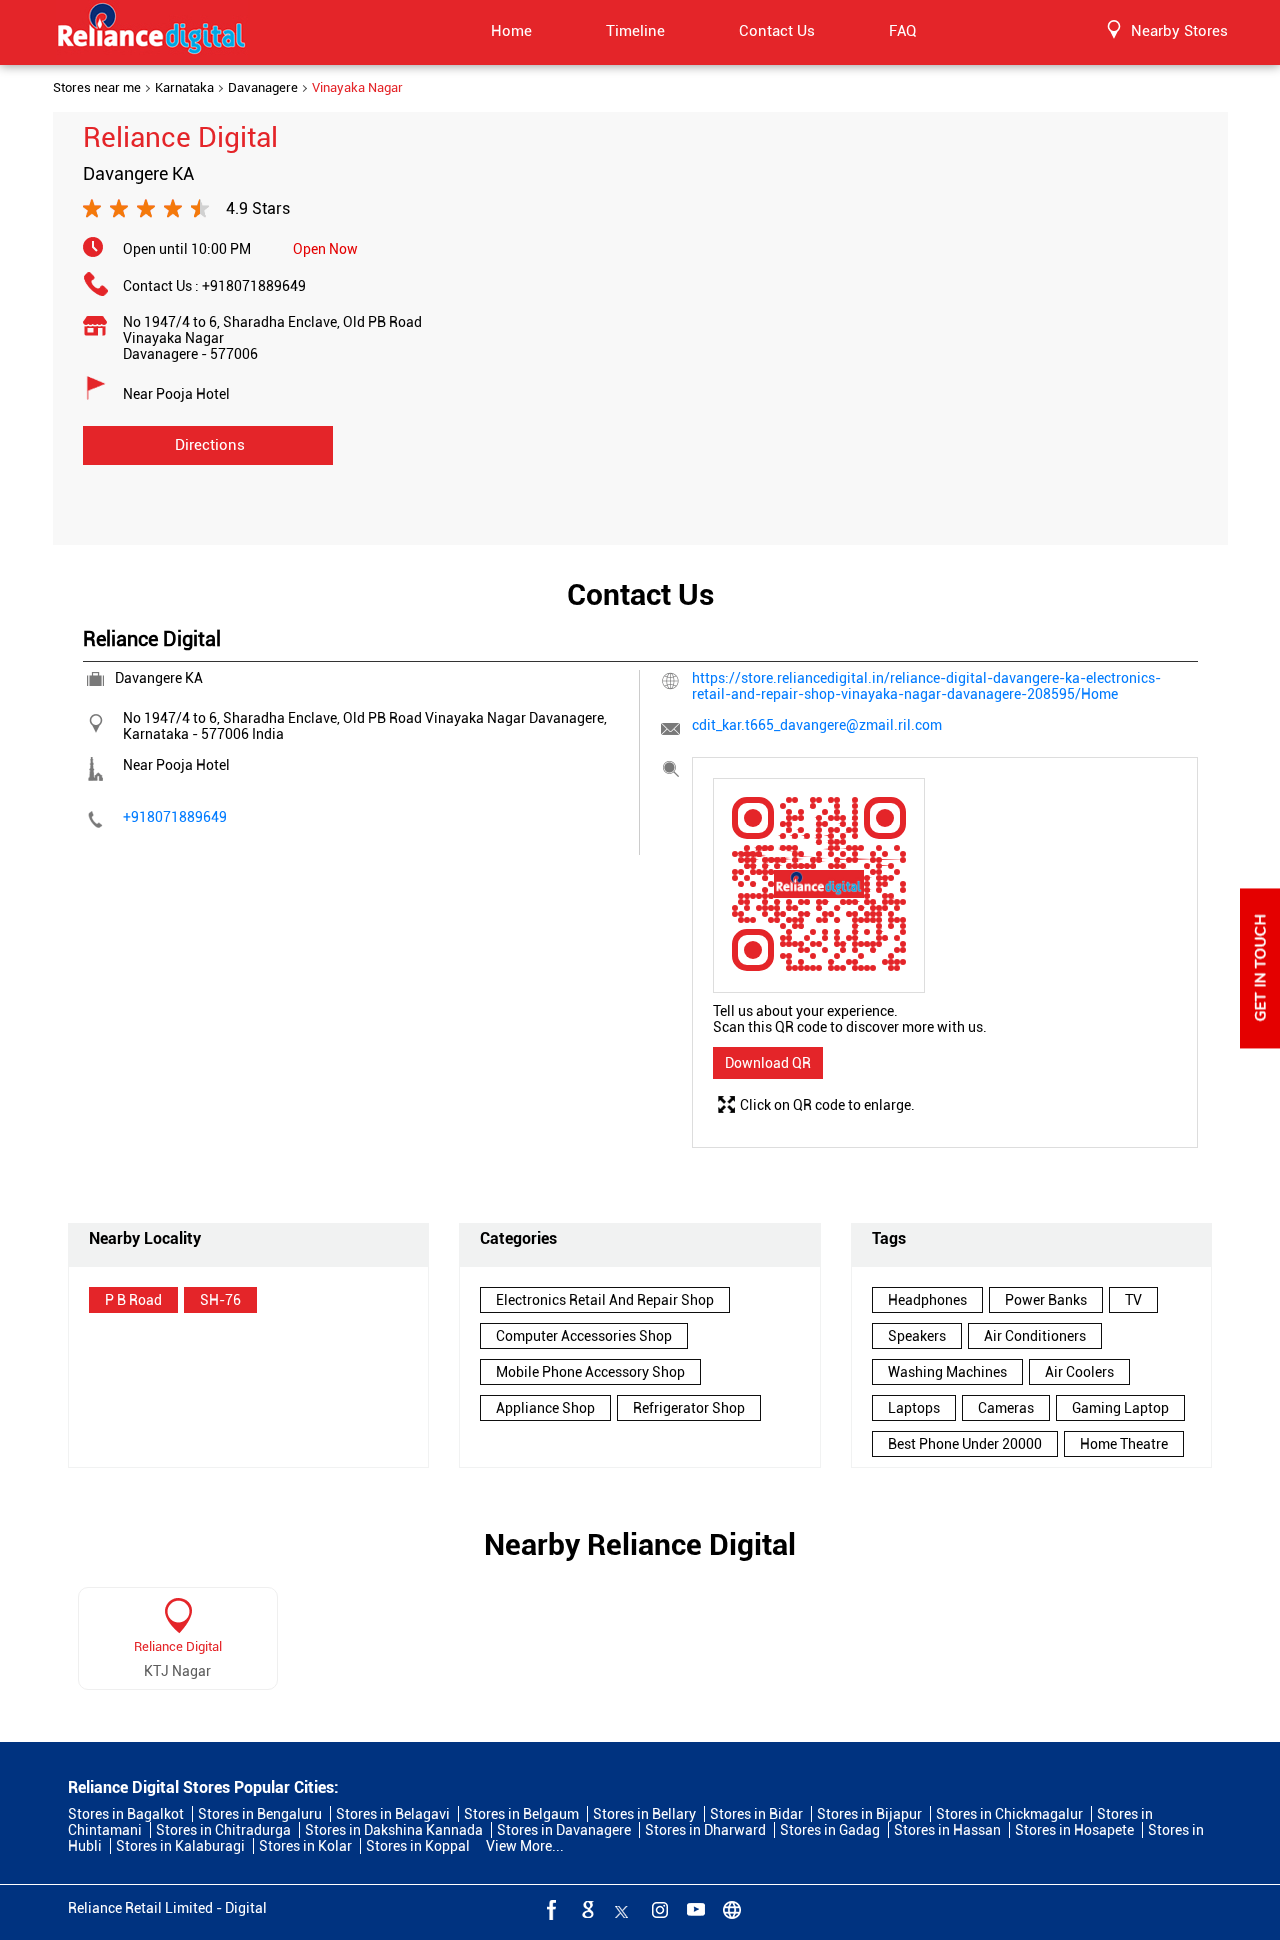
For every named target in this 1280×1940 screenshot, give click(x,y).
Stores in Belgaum (521, 1814)
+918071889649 (254, 286)
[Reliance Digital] (152, 32)
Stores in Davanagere (564, 1830)
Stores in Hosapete (1074, 1830)
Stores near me (97, 88)
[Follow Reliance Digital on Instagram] (658, 1909)
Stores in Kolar (305, 1846)
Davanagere (263, 88)
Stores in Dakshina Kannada (394, 1830)
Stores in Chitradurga (223, 1830)
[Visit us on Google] (586, 1909)
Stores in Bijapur (869, 1814)
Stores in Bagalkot (126, 1814)
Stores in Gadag (830, 1830)
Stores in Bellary (644, 1814)
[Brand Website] (730, 1909)
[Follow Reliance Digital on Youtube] (694, 1909)
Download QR (768, 1063)
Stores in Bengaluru (260, 1814)
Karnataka (184, 88)
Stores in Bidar (756, 1814)
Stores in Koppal (418, 1846)
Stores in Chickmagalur (1009, 1814)
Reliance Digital (178, 1646)
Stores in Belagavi (393, 1814)
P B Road (133, 1300)
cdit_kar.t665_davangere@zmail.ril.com (817, 725)
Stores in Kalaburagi (180, 1846)
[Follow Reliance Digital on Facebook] (550, 1909)
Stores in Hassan (947, 1830)
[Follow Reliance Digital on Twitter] (622, 1909)
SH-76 (220, 1300)
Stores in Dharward (705, 1830)
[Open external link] (1260, 1043)
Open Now (325, 249)
